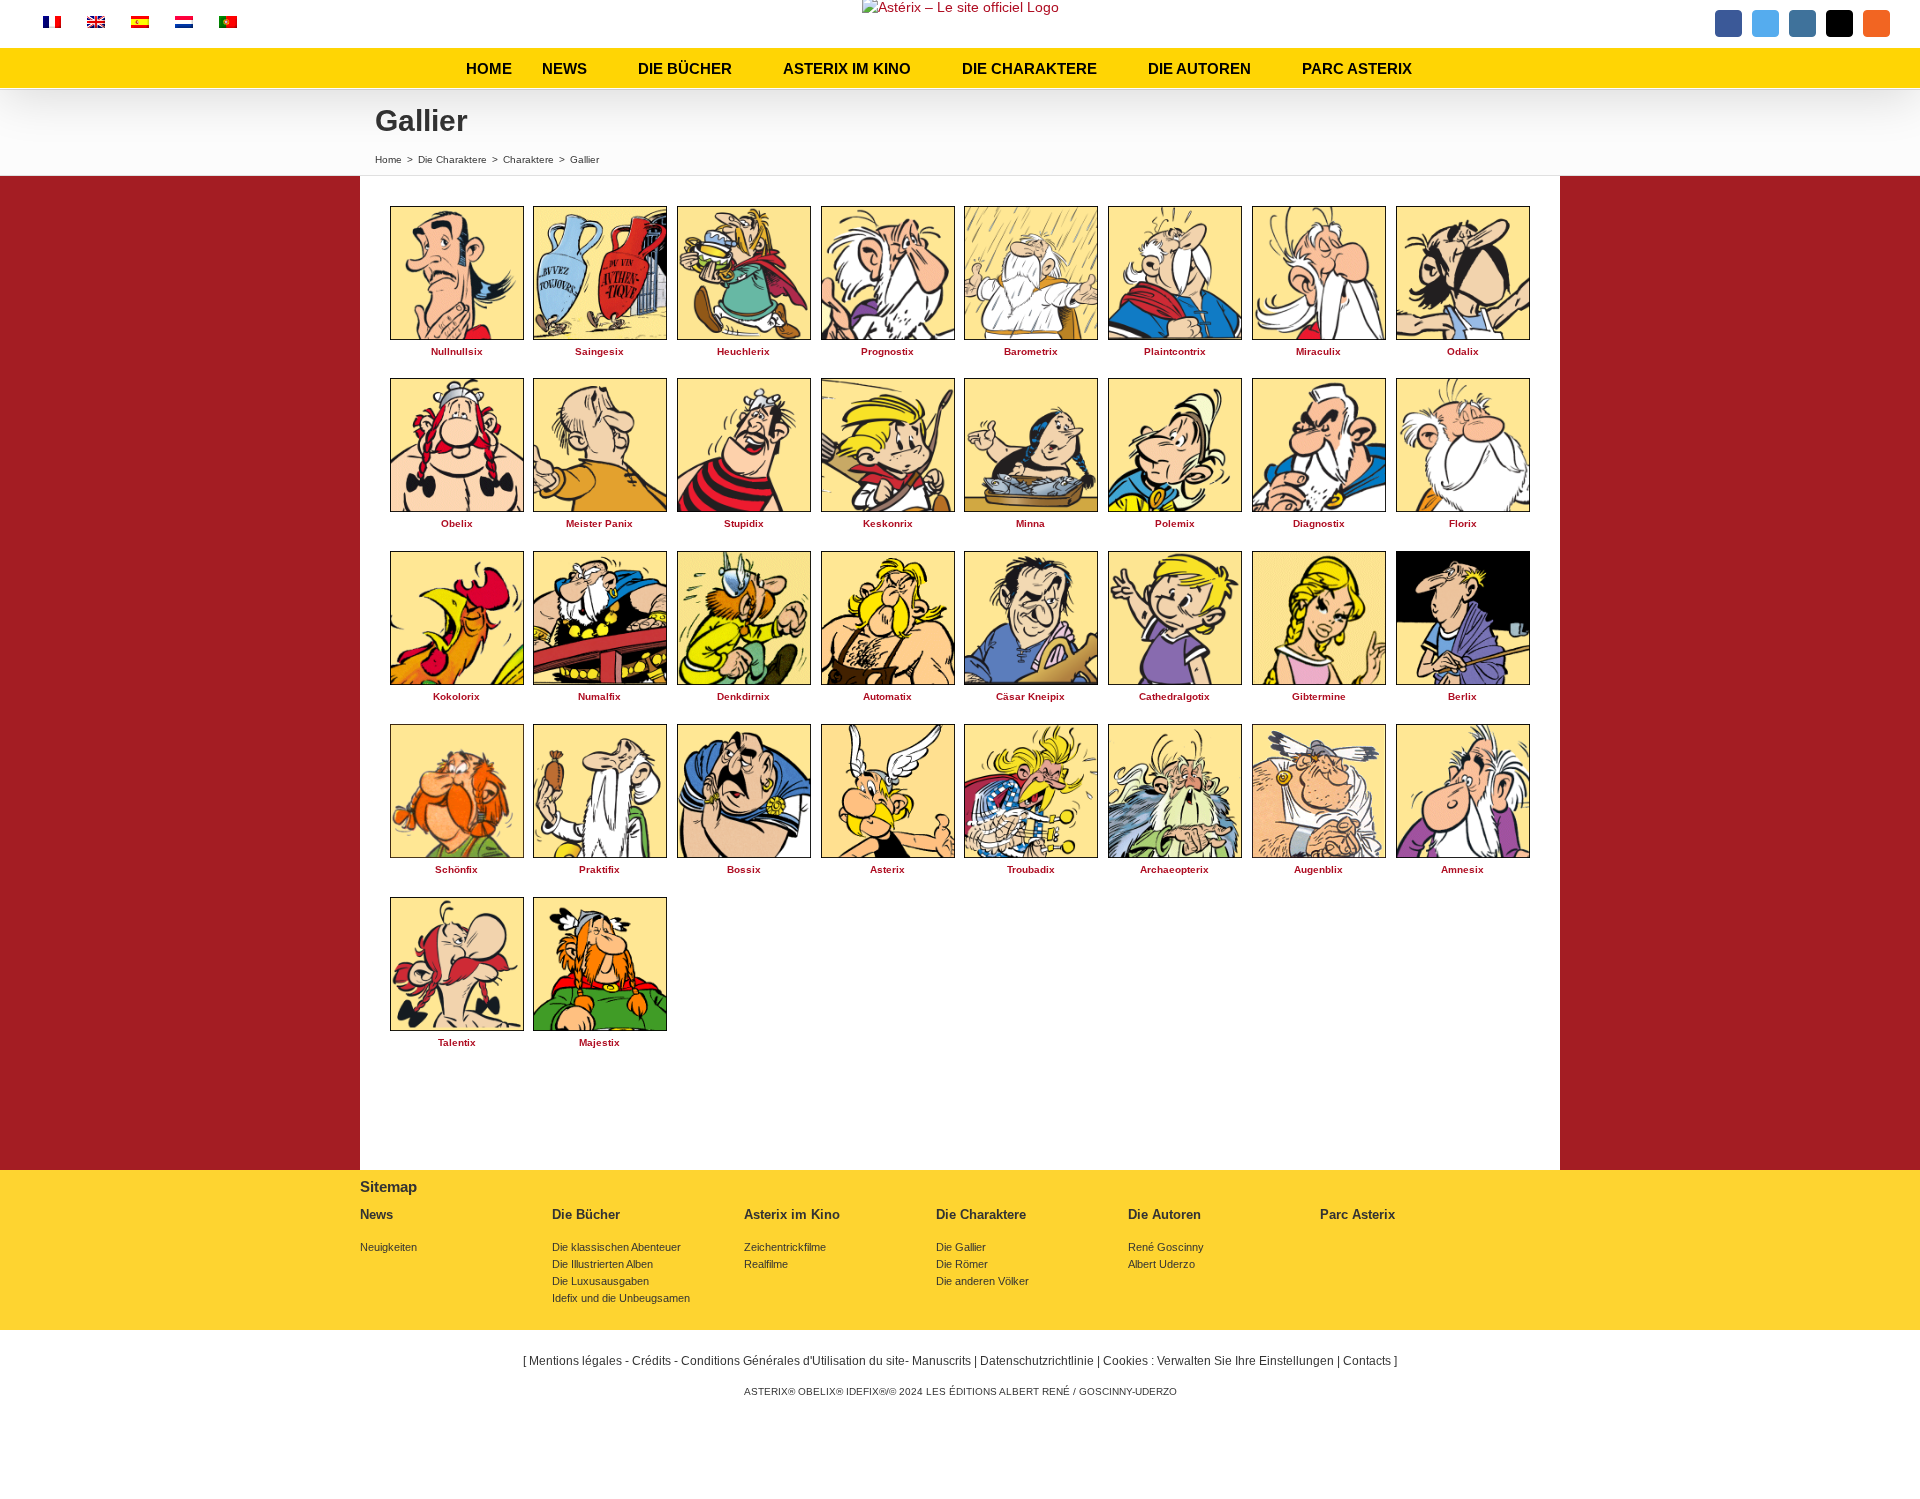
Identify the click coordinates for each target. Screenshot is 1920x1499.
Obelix (457, 523)
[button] (1448, 68)
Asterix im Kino (792, 1215)
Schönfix (456, 869)
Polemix (1175, 523)
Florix (1463, 523)
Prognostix (887, 351)
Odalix (1463, 351)
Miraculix (1318, 351)
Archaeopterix (1174, 869)
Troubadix (1031, 869)
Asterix (887, 869)
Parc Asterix (1357, 1215)
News (376, 1215)
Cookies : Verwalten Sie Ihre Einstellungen (1218, 1361)
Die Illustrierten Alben (602, 1264)
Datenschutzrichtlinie (1037, 1361)
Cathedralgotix (1174, 696)
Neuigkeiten (388, 1247)
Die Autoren (1164, 1215)
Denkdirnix (743, 696)
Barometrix (1031, 351)
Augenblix (1318, 869)
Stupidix (744, 523)
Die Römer (962, 1264)
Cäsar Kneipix (1030, 696)
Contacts (1367, 1361)
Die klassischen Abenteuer (616, 1247)
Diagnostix (1319, 523)
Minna (1030, 523)
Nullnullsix (457, 351)
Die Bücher (586, 1215)
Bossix (744, 869)
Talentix (457, 1042)
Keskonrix (888, 523)
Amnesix (1462, 869)
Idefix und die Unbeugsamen (621, 1298)
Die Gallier (961, 1247)
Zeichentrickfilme (785, 1247)
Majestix (599, 1042)
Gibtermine (1319, 696)
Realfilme (766, 1264)
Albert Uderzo (1161, 1264)
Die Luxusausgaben (600, 1281)
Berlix (1462, 696)
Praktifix (599, 869)
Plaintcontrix (1175, 351)
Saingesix (599, 351)
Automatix (887, 696)
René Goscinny (1166, 1247)
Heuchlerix (743, 351)
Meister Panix (599, 523)
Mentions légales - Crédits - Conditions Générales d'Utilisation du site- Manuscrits (750, 1361)
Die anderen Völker (982, 1281)
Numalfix (599, 696)
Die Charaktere (981, 1215)
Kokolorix (456, 696)
